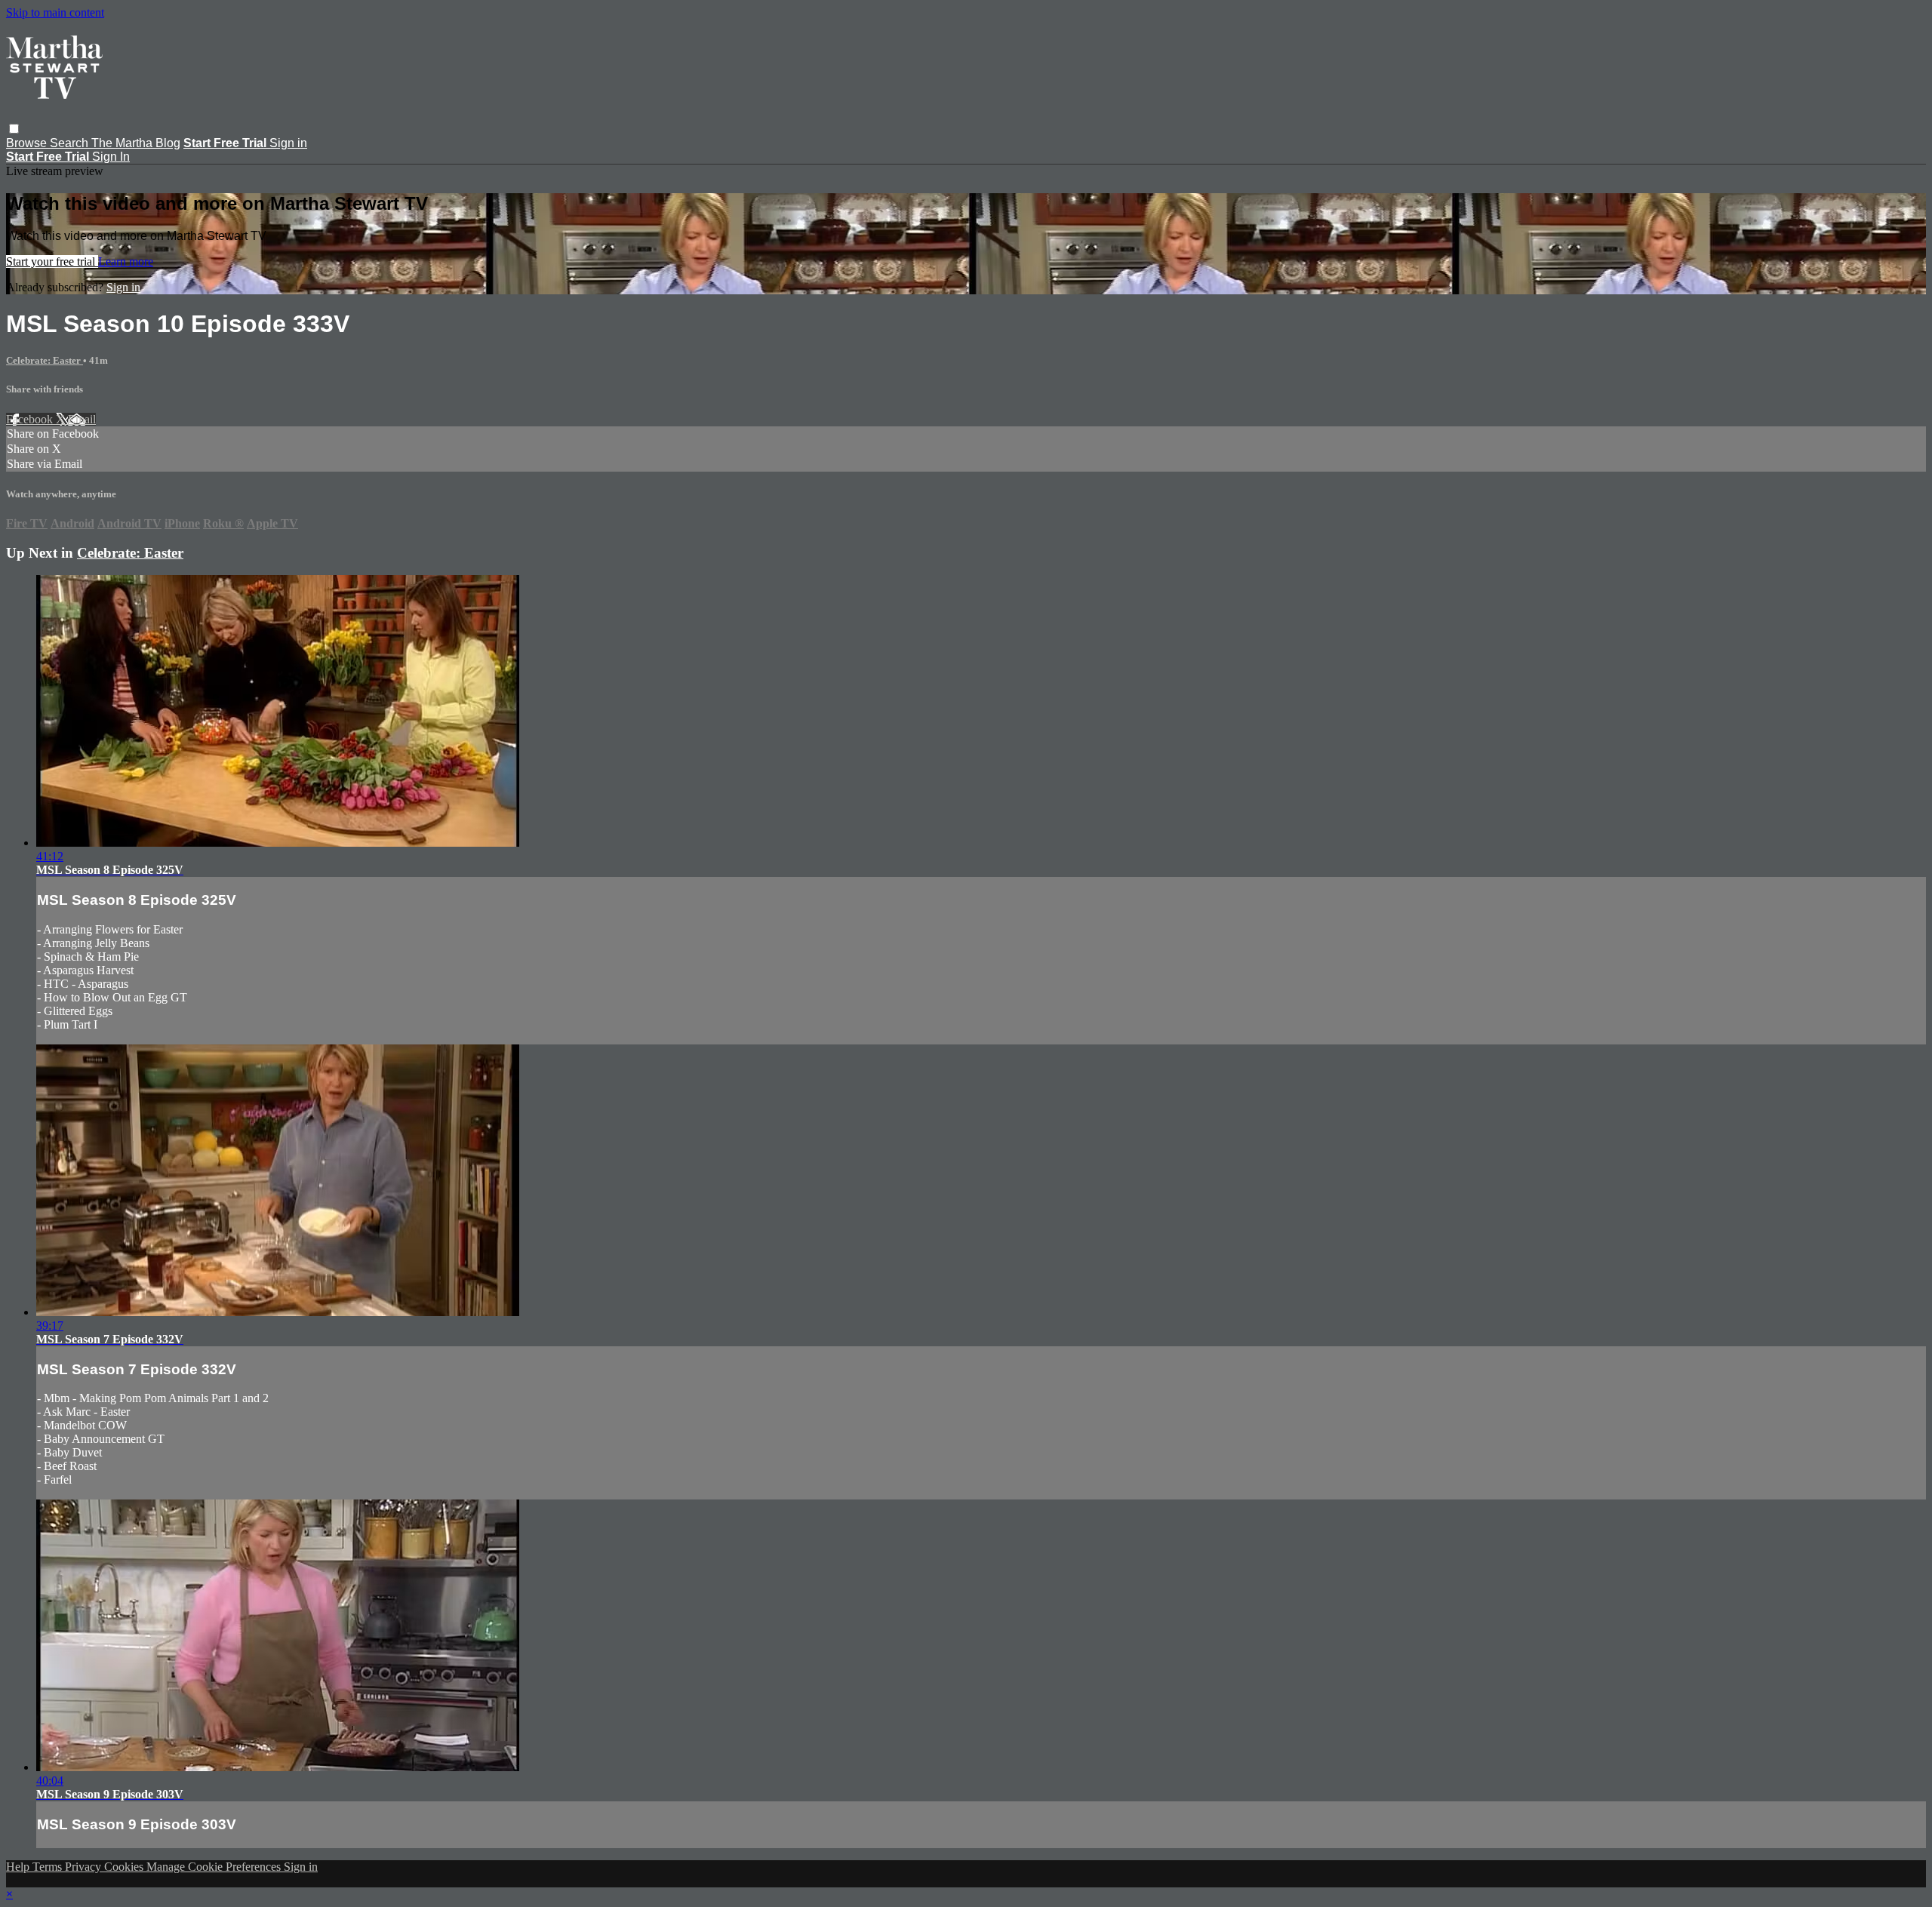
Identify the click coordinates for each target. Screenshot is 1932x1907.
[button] (14, 129)
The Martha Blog (136, 143)
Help (19, 1867)
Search (71, 143)
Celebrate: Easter (45, 360)
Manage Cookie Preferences (215, 1867)
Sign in (288, 143)
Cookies (125, 1867)
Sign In (111, 157)
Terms (49, 1867)
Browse (28, 143)
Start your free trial (52, 261)
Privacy (85, 1867)
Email (82, 419)
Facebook (31, 419)
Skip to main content (55, 12)
